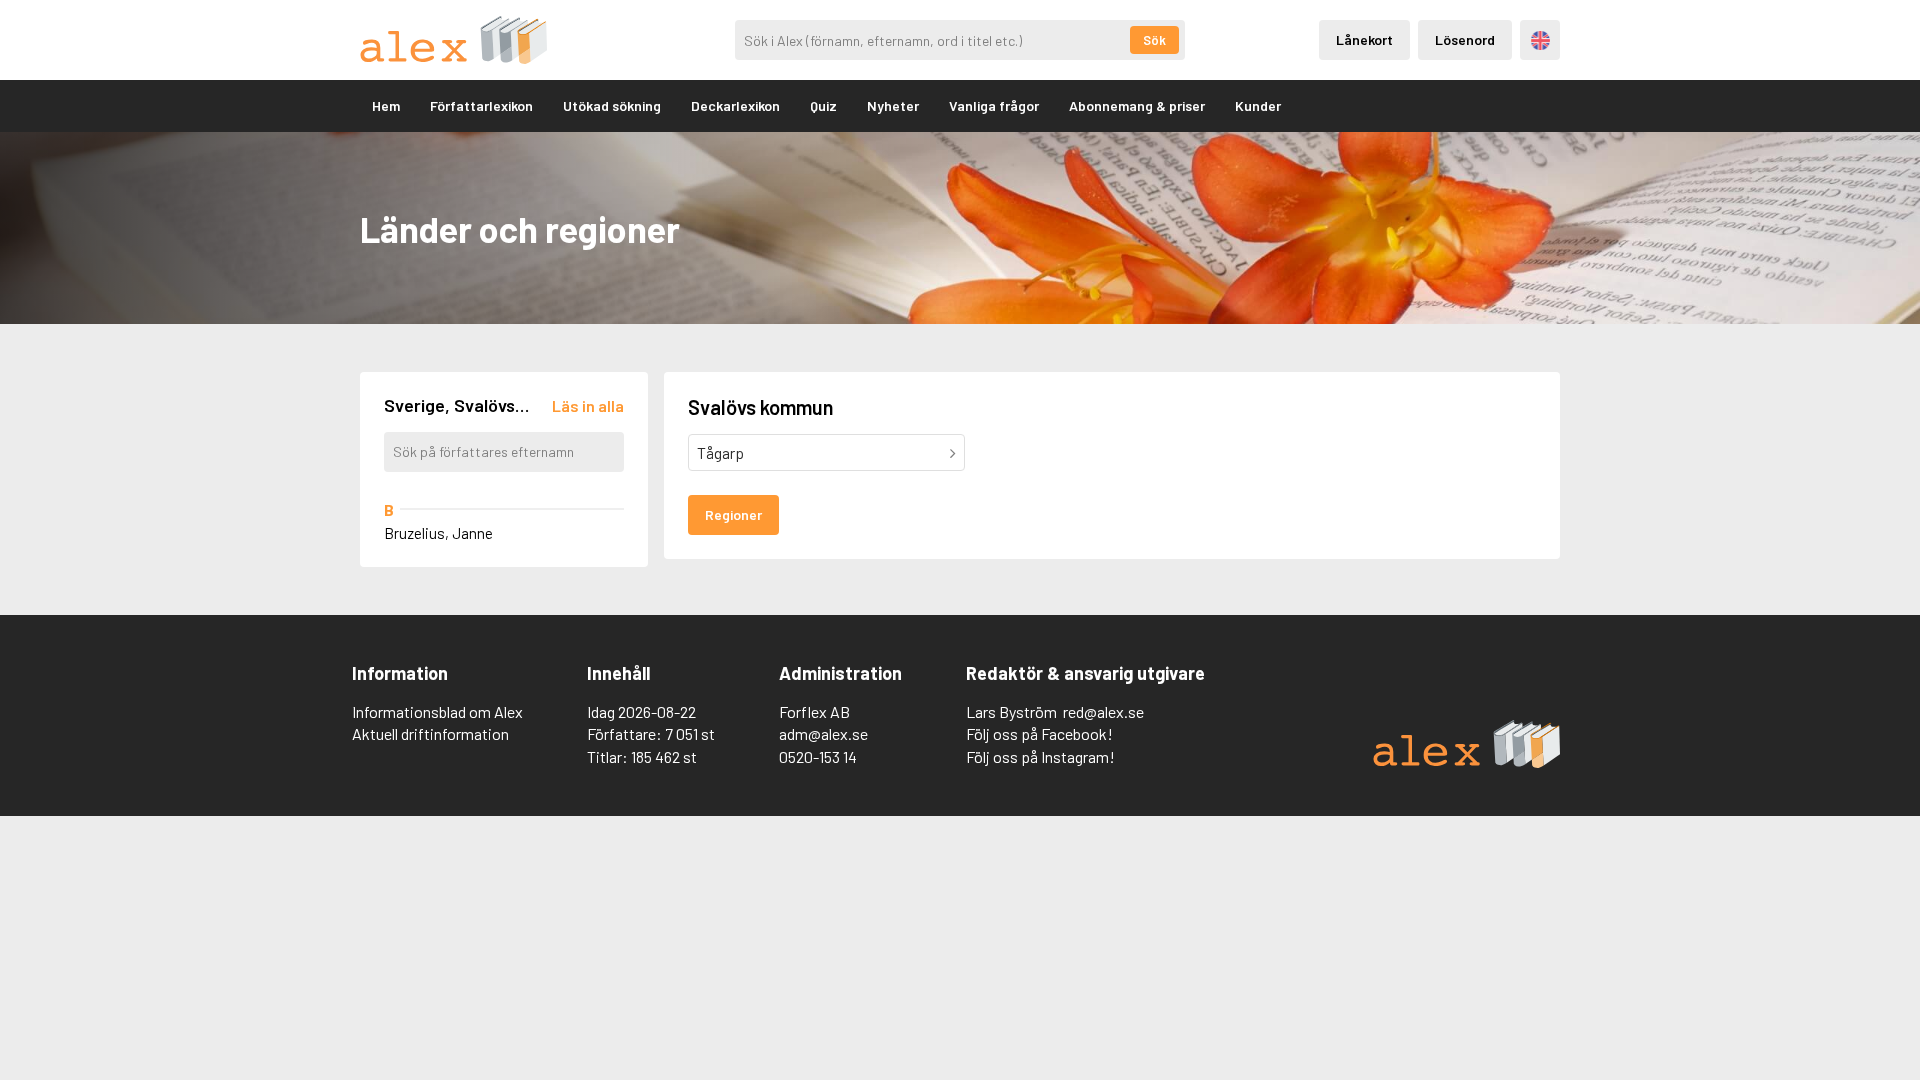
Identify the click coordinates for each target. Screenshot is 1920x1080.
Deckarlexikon (735, 105)
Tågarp (720, 452)
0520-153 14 (818, 756)
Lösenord (1465, 39)
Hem (386, 105)
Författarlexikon (481, 105)
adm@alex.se (823, 733)
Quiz (823, 105)
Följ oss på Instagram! (1040, 756)
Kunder (1258, 105)
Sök (1154, 40)
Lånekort (1364, 39)
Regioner (733, 514)
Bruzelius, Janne (438, 533)
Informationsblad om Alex (437, 711)
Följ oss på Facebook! (1039, 733)
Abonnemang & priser (1137, 105)
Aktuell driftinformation (430, 733)
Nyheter (893, 105)
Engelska (1540, 40)
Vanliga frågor (994, 105)
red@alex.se (1103, 711)
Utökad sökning (612, 105)
